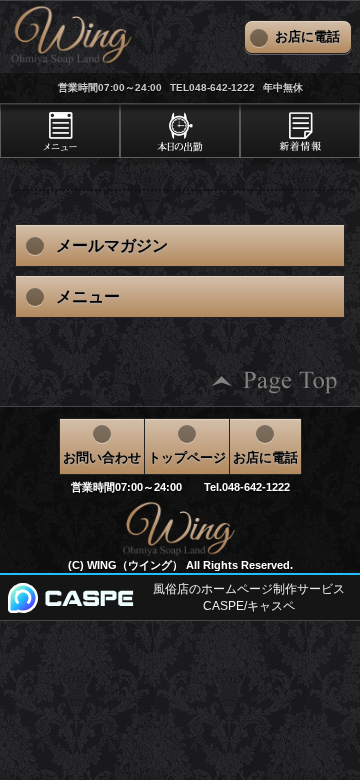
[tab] (60, 131)
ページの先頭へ (275, 381)
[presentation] (60, 131)
